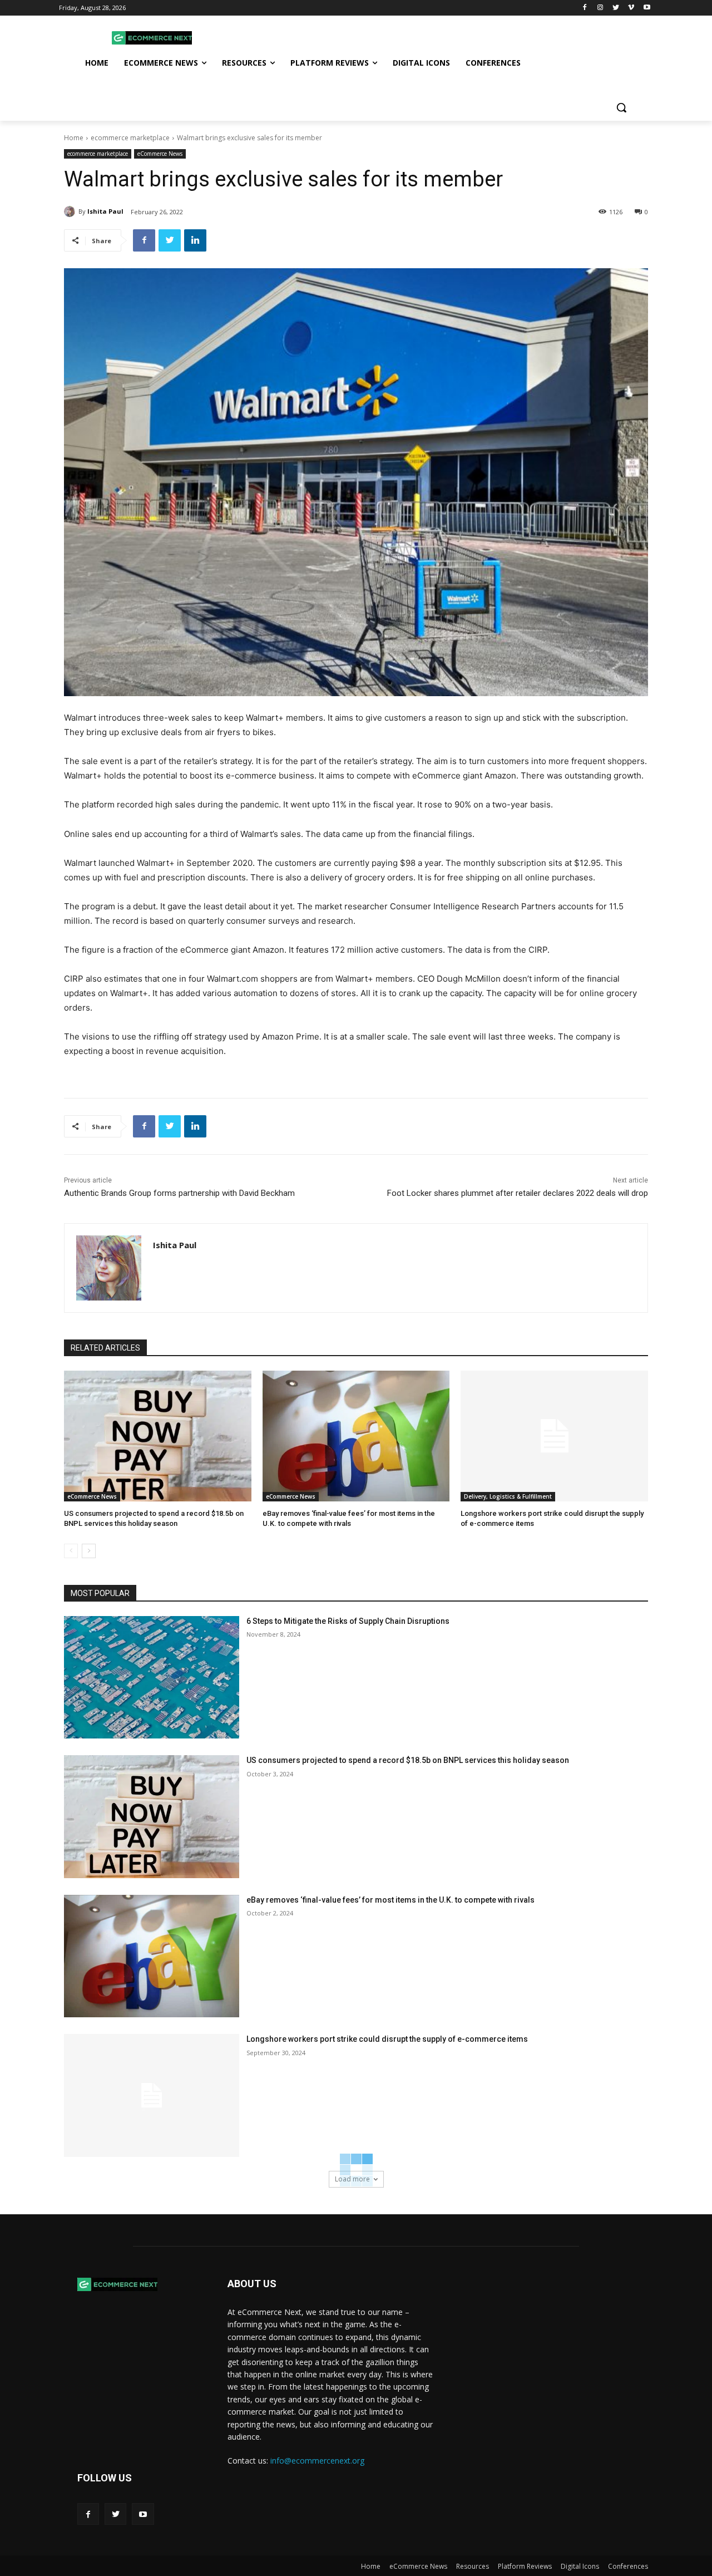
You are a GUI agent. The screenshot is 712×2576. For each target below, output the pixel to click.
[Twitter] (616, 8)
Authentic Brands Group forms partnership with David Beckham (179, 1193)
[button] (621, 107)
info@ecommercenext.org (317, 2461)
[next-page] (89, 1551)
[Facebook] (585, 8)
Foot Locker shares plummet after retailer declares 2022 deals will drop (518, 1193)
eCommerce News (160, 154)
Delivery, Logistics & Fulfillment (508, 1496)
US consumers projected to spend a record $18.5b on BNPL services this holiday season (408, 1760)
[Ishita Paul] (71, 211)
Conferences (628, 2566)
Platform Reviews (525, 2566)
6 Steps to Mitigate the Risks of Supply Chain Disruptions (348, 1621)
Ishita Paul (105, 211)
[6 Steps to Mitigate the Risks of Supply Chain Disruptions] (152, 1678)
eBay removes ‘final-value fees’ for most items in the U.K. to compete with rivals (390, 1900)
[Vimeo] (631, 8)
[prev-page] (71, 1551)
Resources (473, 2566)
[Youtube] (647, 8)
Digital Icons (580, 2566)
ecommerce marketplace (130, 138)
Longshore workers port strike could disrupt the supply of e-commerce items (387, 2039)
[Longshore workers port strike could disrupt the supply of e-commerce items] (554, 1436)
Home (74, 138)
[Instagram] (600, 8)
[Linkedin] (195, 240)
